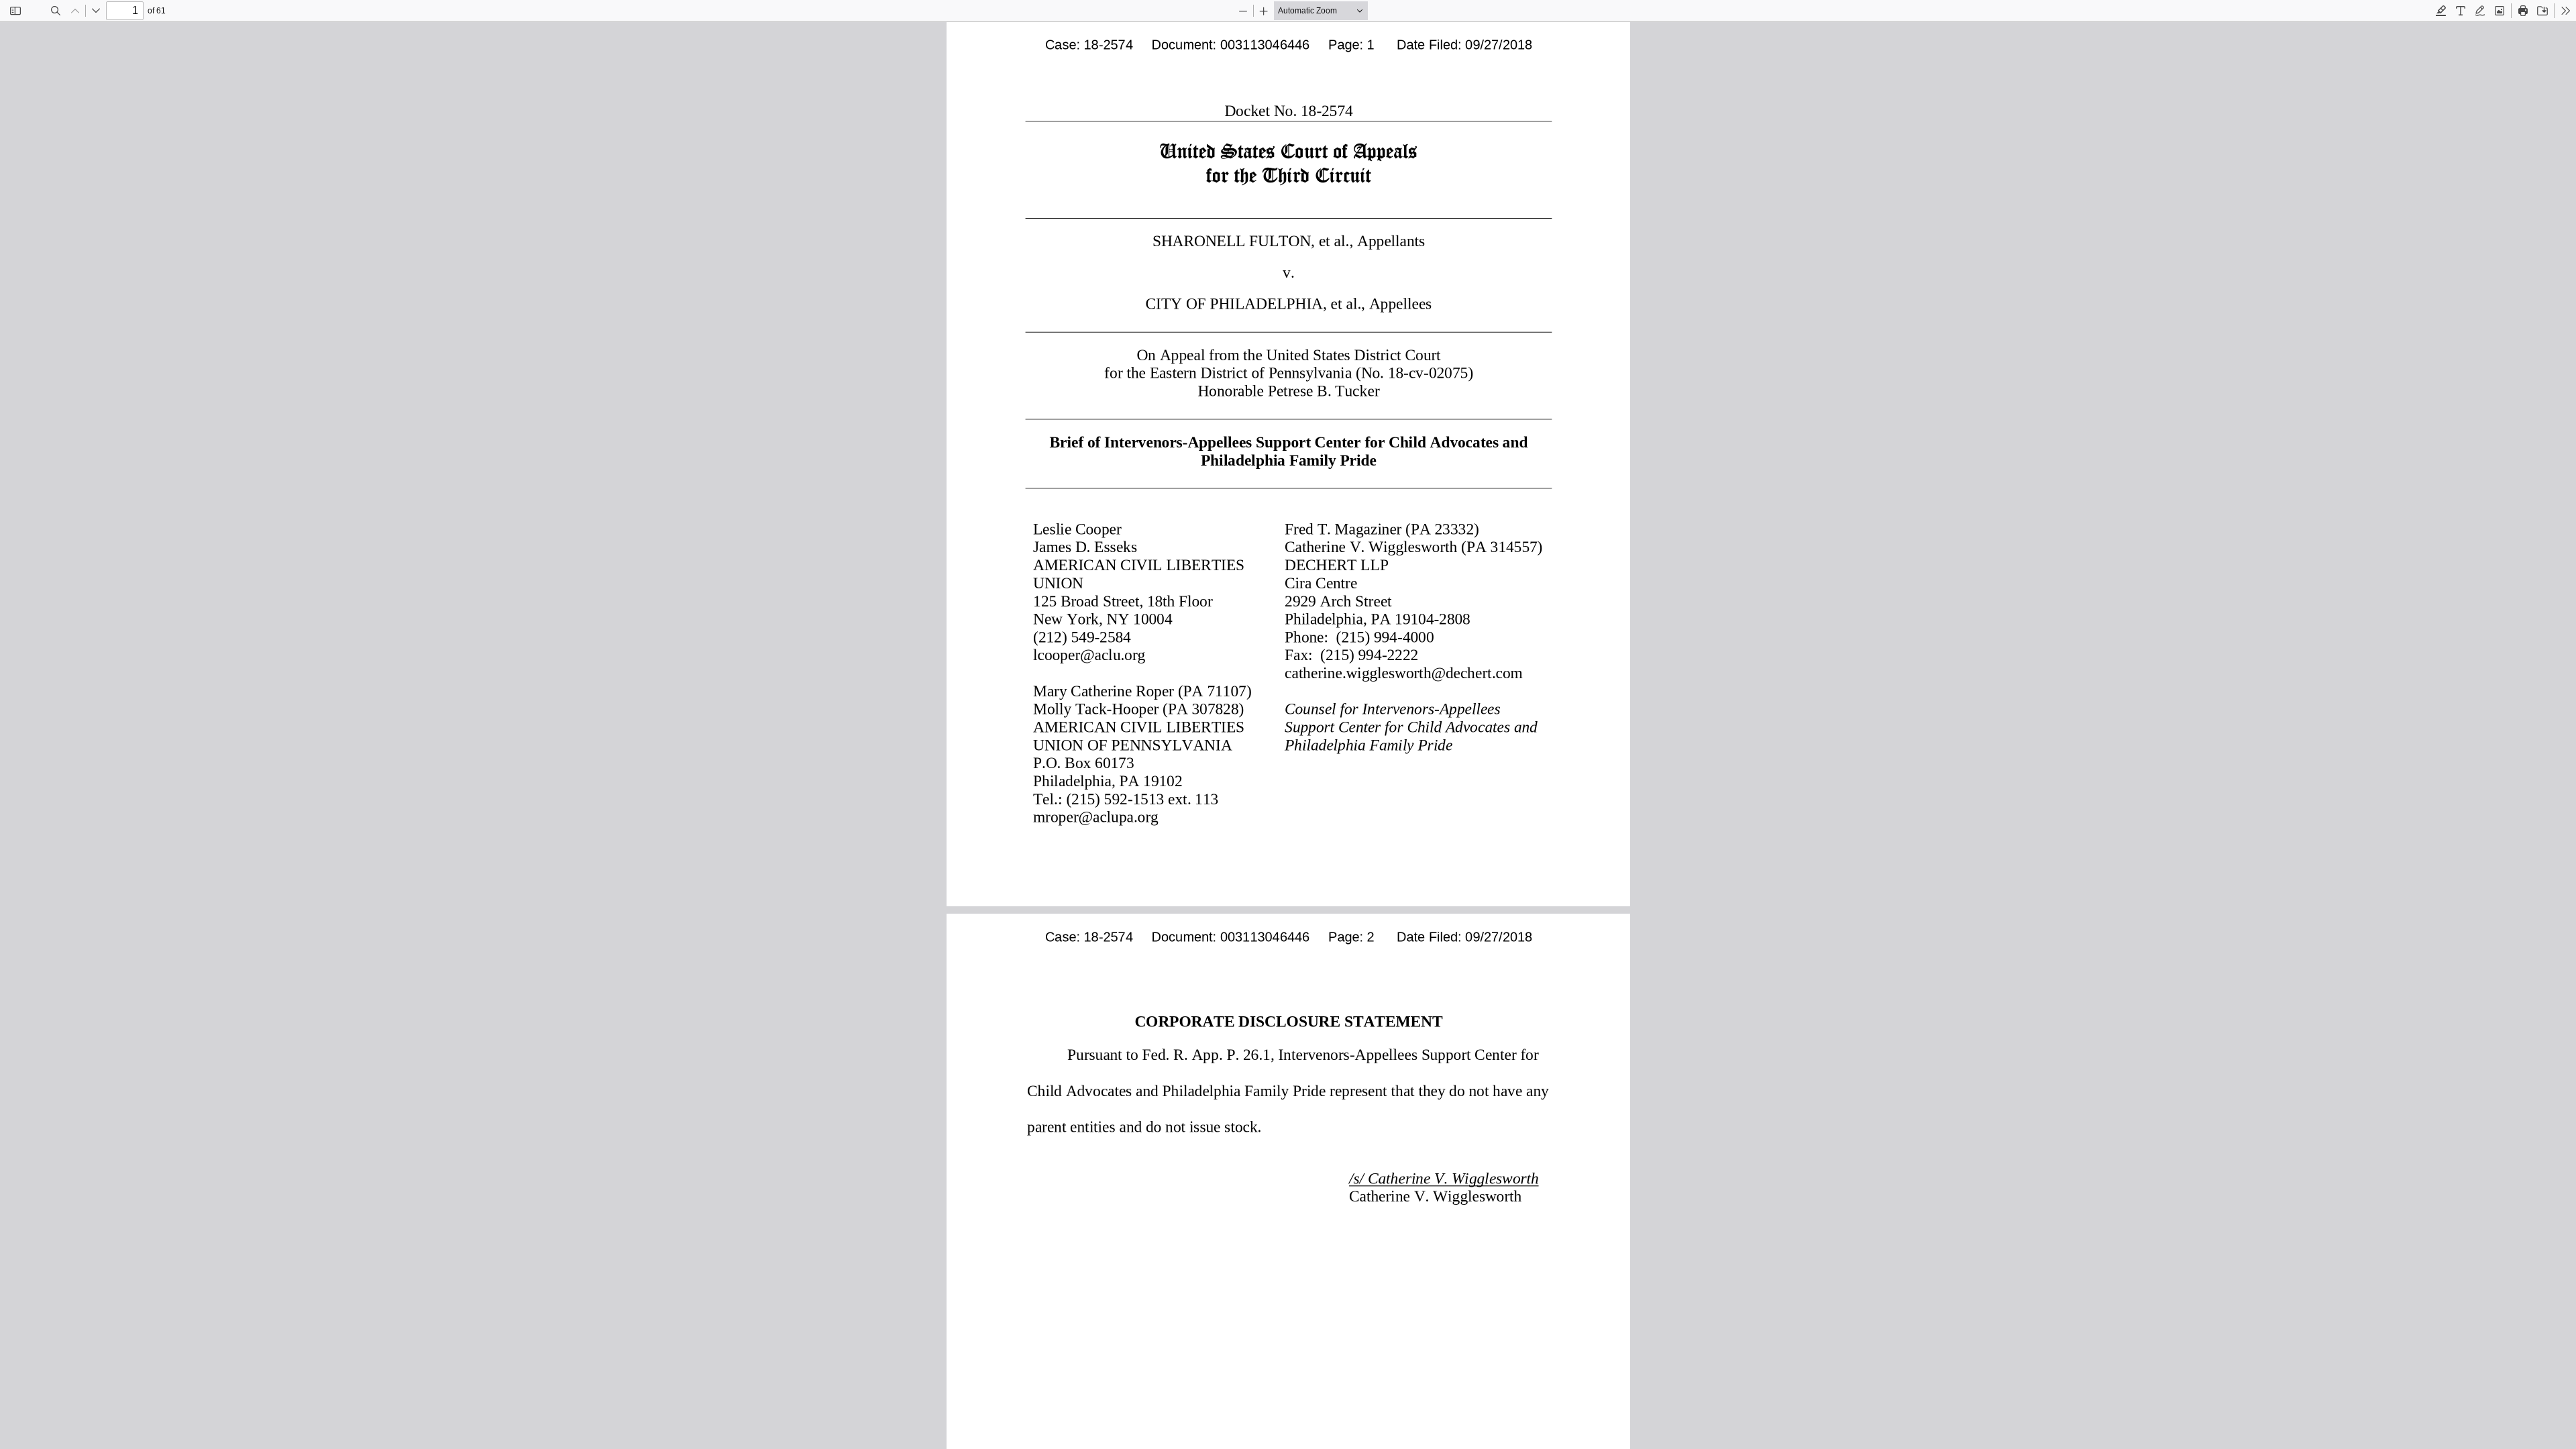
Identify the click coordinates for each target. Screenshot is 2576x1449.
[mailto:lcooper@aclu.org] (1087, 654)
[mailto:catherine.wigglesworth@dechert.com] (1399, 672)
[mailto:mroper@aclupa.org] (1094, 816)
